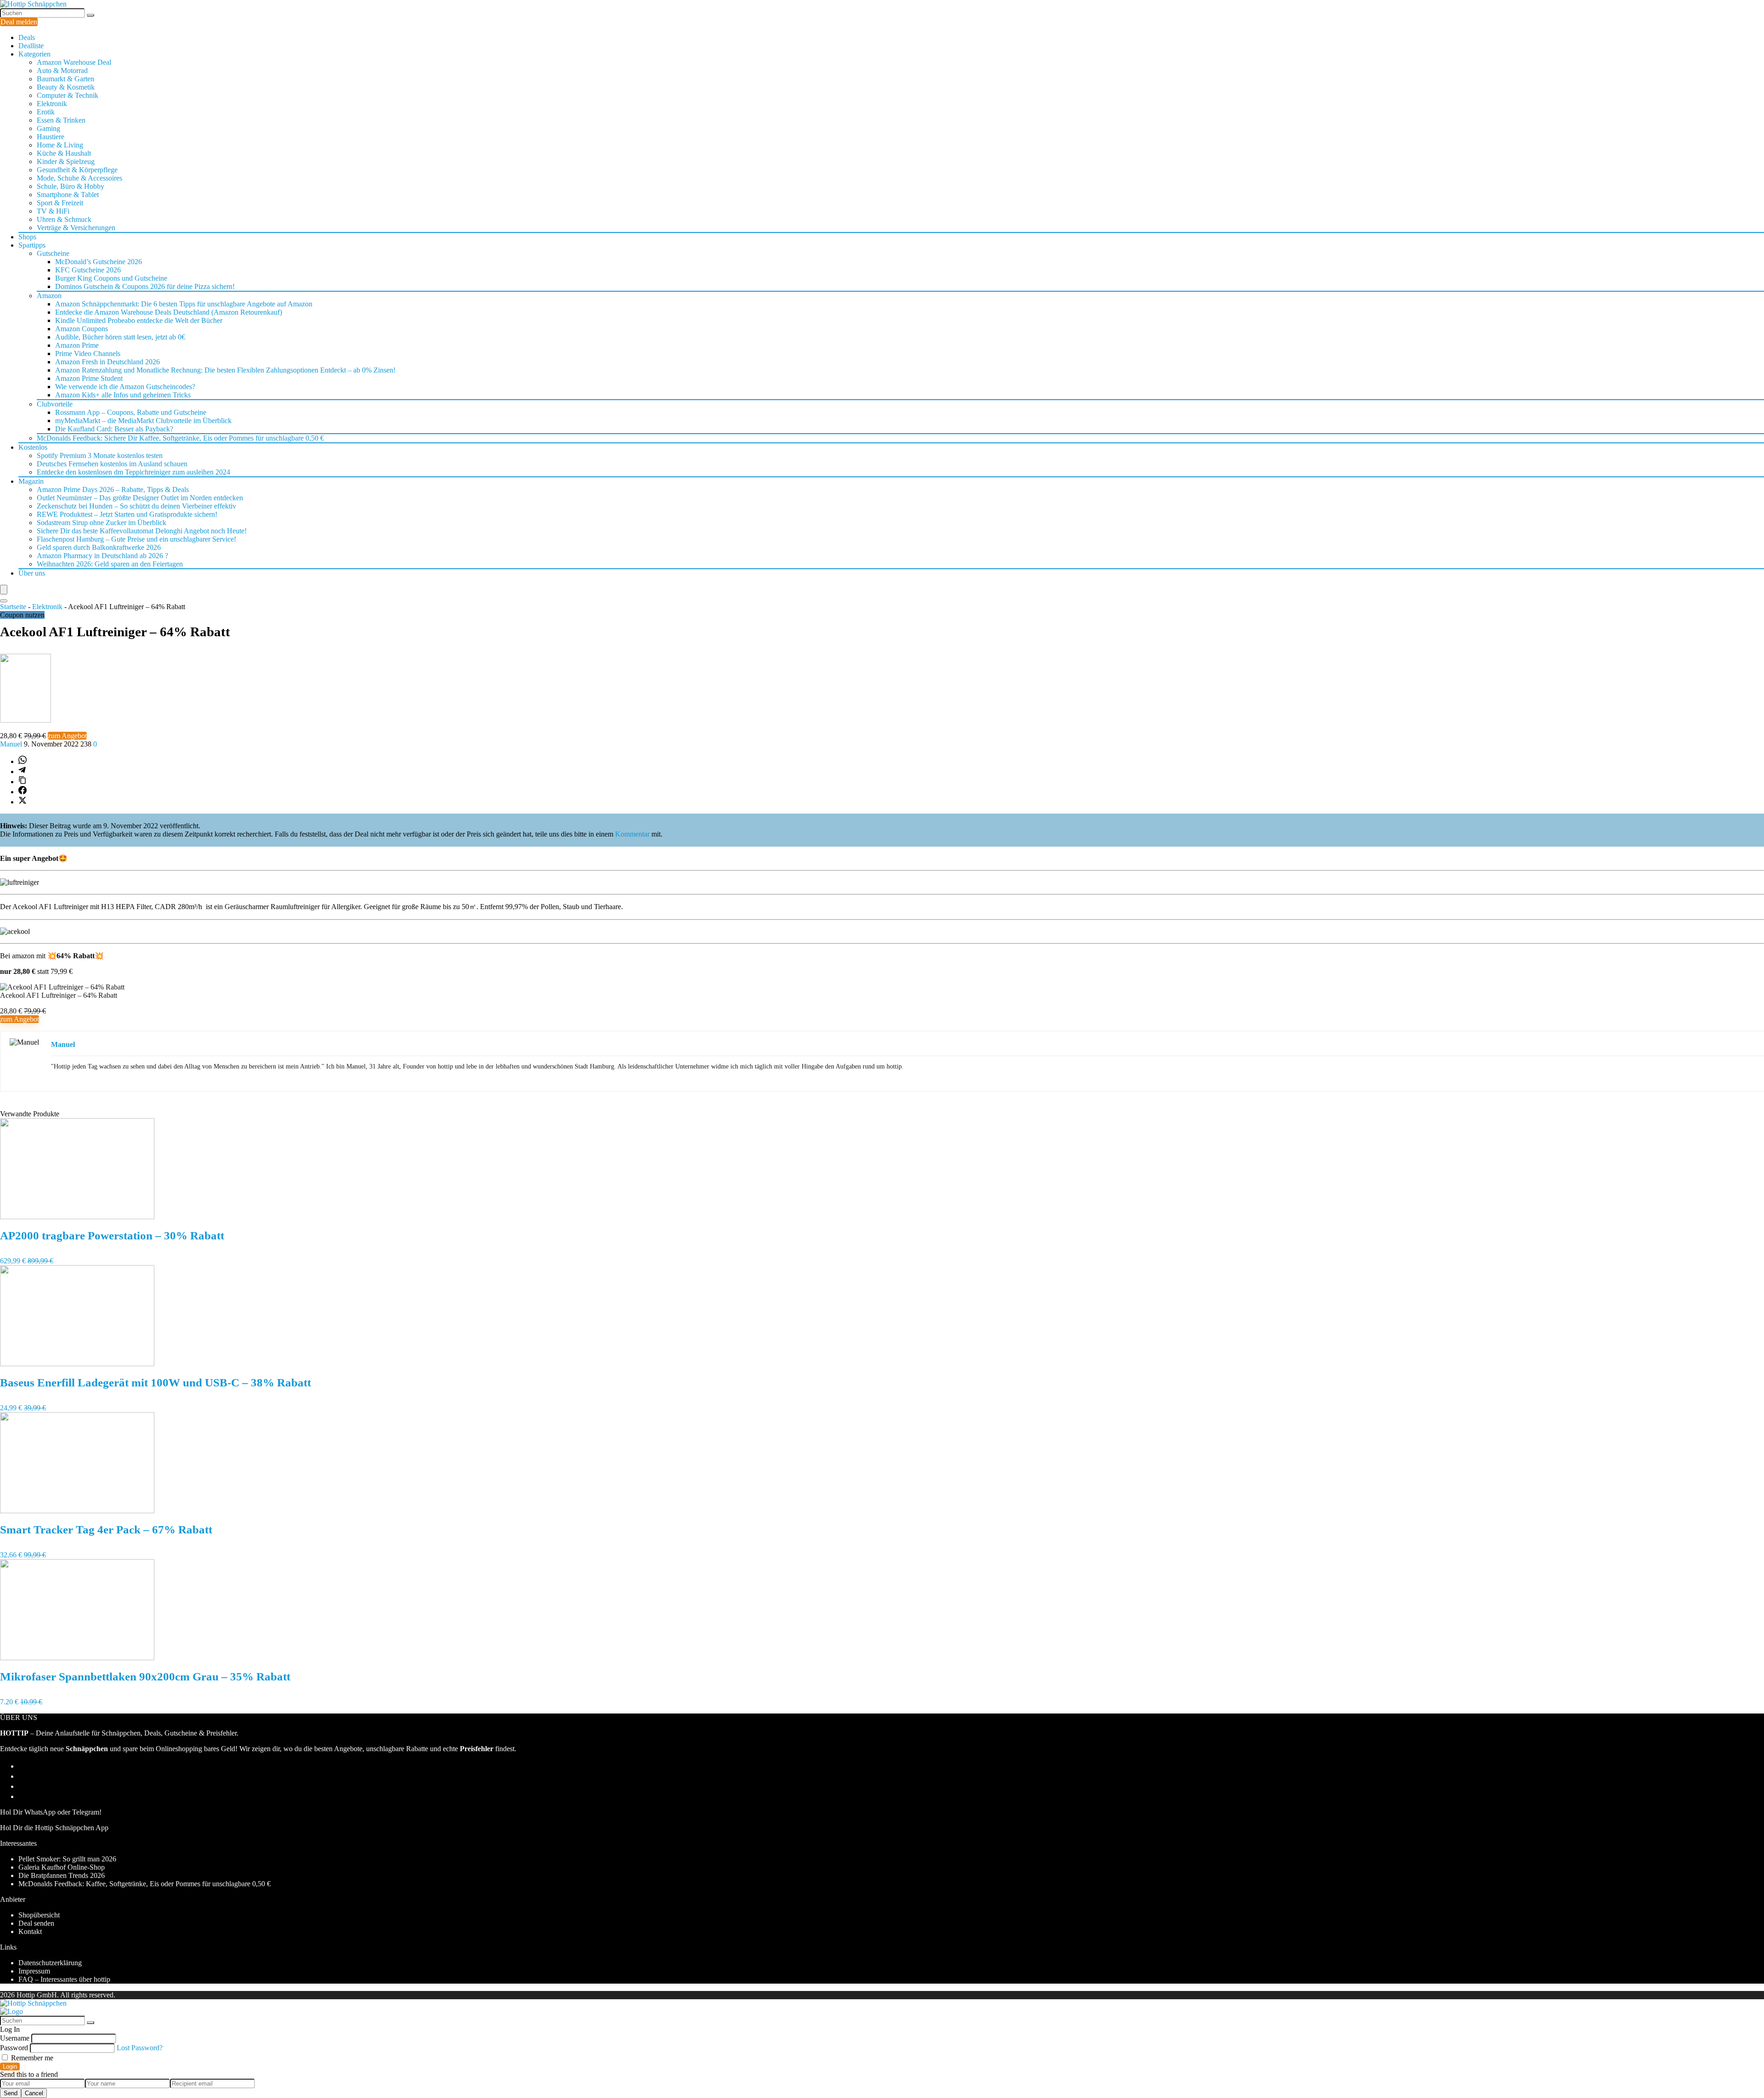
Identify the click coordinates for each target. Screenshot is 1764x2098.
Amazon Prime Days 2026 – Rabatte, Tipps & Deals (113, 489)
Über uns (32, 573)
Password (14, 2048)
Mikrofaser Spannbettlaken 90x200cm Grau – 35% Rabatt (145, 1677)
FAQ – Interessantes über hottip (64, 1979)
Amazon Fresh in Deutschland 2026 (107, 362)
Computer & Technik (68, 95)
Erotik (46, 112)
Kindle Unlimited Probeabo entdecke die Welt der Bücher (139, 320)
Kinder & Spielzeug (66, 161)
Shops (27, 237)
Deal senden (36, 1923)
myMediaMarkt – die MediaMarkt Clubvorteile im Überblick (143, 421)
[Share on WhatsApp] (23, 761)
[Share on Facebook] (23, 792)
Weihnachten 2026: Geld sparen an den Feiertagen (110, 564)
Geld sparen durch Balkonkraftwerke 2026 (99, 547)
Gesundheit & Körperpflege (77, 170)
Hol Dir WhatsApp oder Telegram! (51, 1812)
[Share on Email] (23, 1776)
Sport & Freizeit (60, 203)
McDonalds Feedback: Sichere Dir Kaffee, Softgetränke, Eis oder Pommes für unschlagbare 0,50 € (180, 438)
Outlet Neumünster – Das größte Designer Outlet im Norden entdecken (140, 498)
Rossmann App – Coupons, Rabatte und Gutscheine (131, 412)
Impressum (34, 1971)
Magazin (31, 481)
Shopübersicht (39, 1915)
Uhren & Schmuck (64, 219)
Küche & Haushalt (64, 153)
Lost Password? (140, 2048)
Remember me (31, 2058)
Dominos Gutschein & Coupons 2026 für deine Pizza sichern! (145, 286)
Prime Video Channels (88, 353)
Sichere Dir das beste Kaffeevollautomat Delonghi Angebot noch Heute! (142, 531)
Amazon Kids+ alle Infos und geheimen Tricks (123, 395)
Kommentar (632, 834)
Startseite (13, 607)
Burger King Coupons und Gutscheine (111, 278)
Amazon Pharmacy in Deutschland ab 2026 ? (102, 556)
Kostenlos (33, 447)
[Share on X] (23, 802)
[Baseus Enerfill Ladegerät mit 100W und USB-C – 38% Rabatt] (77, 1364)
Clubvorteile (55, 404)
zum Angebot (67, 736)
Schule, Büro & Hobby (71, 186)
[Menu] (4, 590)
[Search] (4, 601)
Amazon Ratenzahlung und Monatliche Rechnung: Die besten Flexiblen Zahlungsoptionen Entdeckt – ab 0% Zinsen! (225, 370)
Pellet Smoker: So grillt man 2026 (67, 1859)
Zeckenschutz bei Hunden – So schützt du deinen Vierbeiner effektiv (136, 506)
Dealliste (31, 46)
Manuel (12, 744)
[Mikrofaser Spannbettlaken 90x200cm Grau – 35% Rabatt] (77, 1658)
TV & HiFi (53, 211)
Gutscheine (53, 253)
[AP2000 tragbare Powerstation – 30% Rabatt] (77, 1217)
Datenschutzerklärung (50, 1963)
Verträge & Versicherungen (76, 228)
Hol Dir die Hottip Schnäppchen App (54, 1828)
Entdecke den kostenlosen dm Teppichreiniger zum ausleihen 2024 (133, 472)
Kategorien (34, 54)
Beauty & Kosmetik (66, 87)
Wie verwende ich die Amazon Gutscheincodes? (125, 387)
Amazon (49, 296)
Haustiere (51, 137)
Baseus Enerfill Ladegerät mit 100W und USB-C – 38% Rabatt (155, 1383)
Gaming (48, 128)
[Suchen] (90, 15)
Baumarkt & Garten (65, 79)
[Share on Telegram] (22, 772)
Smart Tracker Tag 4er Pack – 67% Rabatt (106, 1530)
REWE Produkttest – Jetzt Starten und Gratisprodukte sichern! (127, 514)
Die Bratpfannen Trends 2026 (62, 1875)
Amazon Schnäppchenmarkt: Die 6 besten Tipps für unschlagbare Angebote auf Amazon (184, 304)
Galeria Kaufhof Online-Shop (62, 1867)
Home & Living (60, 145)
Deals (27, 37)
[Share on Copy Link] (23, 782)
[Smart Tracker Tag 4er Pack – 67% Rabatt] (77, 1511)
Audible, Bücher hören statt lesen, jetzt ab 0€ (120, 337)
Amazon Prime (77, 345)
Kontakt (30, 1931)
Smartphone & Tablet (68, 195)
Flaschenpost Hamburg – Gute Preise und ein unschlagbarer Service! (136, 539)
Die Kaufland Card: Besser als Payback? (114, 429)
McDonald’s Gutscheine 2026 (99, 262)
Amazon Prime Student (89, 378)
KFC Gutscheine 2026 (88, 270)
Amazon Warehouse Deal (74, 62)
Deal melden (19, 22)
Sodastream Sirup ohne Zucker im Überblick (102, 523)
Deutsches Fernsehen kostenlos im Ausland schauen (112, 464)
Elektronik (52, 104)
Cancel (34, 2093)
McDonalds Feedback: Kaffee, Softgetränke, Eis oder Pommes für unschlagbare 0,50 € (144, 1884)
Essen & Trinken (61, 120)
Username (15, 2038)
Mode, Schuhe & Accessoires (79, 178)
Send (11, 2093)
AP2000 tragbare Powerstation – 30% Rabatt (112, 1236)
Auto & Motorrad (62, 71)
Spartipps (32, 245)
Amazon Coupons (82, 329)
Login (10, 2067)
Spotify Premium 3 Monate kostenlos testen (100, 455)
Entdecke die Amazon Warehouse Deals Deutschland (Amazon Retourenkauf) (169, 312)
